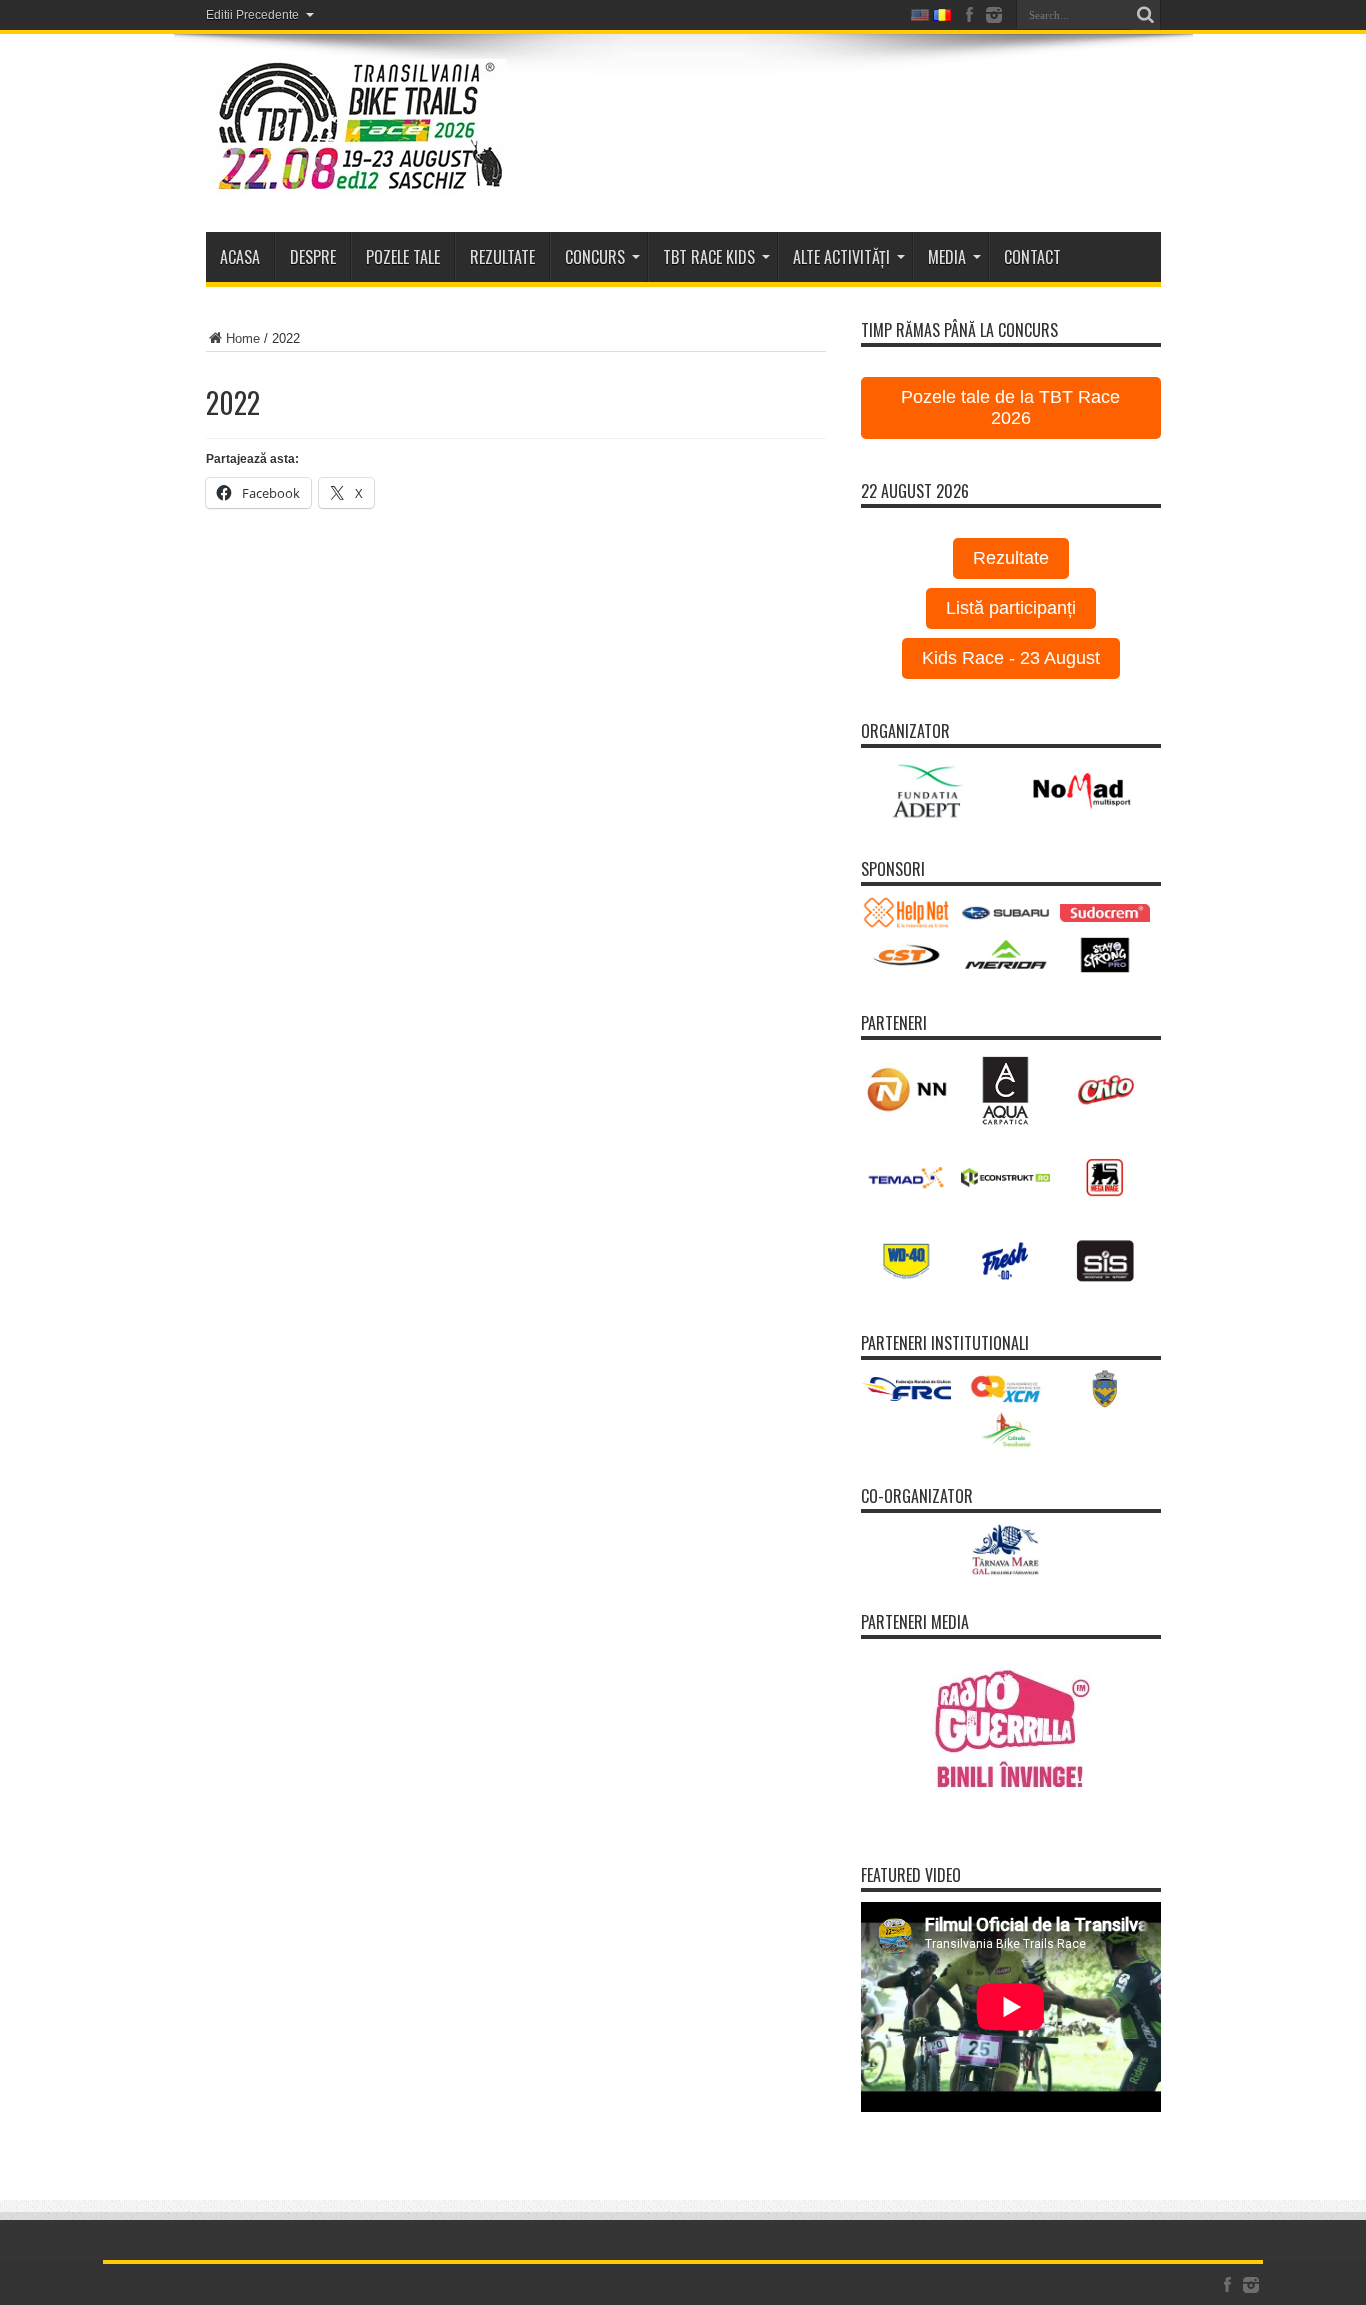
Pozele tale (403, 257)
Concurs (595, 257)
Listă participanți (1011, 608)
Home (243, 338)
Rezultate (1011, 558)
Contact (1032, 257)
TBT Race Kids (709, 257)
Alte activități (841, 257)
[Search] (1146, 15)
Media (947, 257)
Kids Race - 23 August (1011, 658)
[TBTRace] (356, 182)
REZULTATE (502, 257)
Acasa (240, 257)
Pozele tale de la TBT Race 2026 (1010, 407)
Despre (313, 257)
